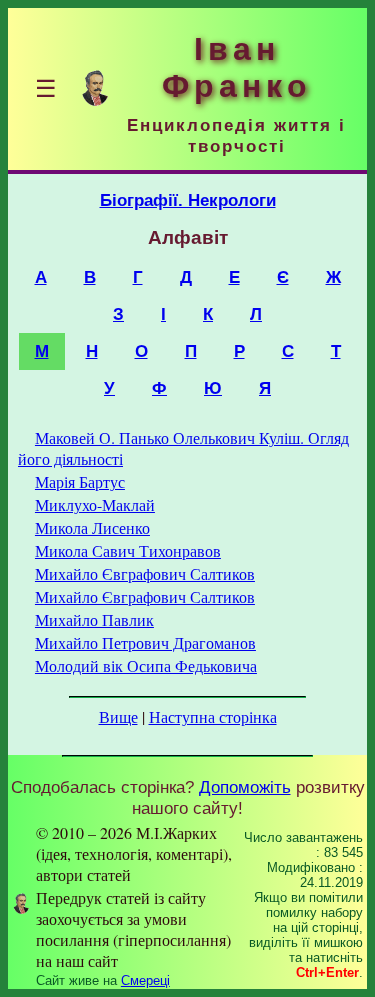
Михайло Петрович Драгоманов (145, 642)
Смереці (145, 980)
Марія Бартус (80, 481)
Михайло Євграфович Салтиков (145, 573)
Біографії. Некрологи (188, 200)
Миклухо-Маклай (95, 504)
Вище (118, 716)
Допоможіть (245, 787)
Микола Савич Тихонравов (128, 550)
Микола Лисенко (92, 527)
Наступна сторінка (213, 716)
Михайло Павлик (94, 619)
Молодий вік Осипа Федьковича (146, 665)
